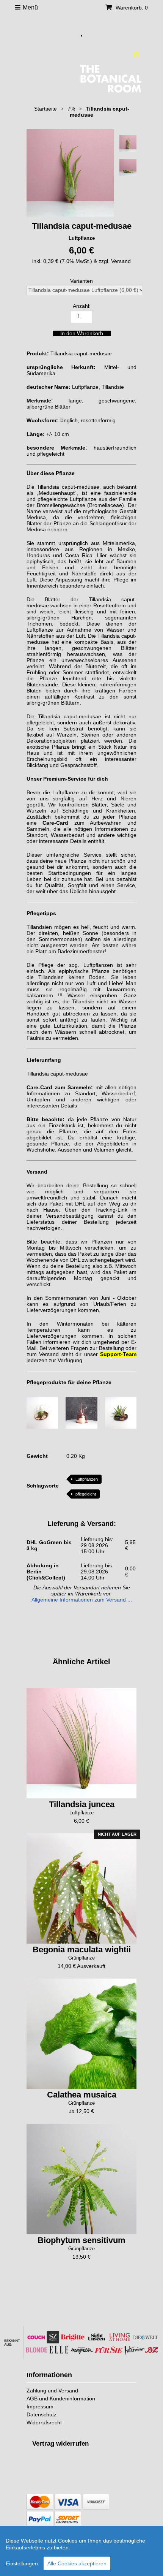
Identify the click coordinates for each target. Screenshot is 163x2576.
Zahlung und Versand (52, 2391)
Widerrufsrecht (44, 2422)
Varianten (81, 281)
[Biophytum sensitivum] (81, 2179)
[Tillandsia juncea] (81, 1743)
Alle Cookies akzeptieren (77, 2563)
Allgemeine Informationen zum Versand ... (82, 1600)
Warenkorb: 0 (131, 8)
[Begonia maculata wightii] (81, 1888)
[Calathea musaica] (81, 2034)
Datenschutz (42, 2414)
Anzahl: (82, 306)
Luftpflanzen (87, 1479)
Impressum (40, 2406)
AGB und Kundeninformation (61, 2399)
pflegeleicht (86, 1494)
